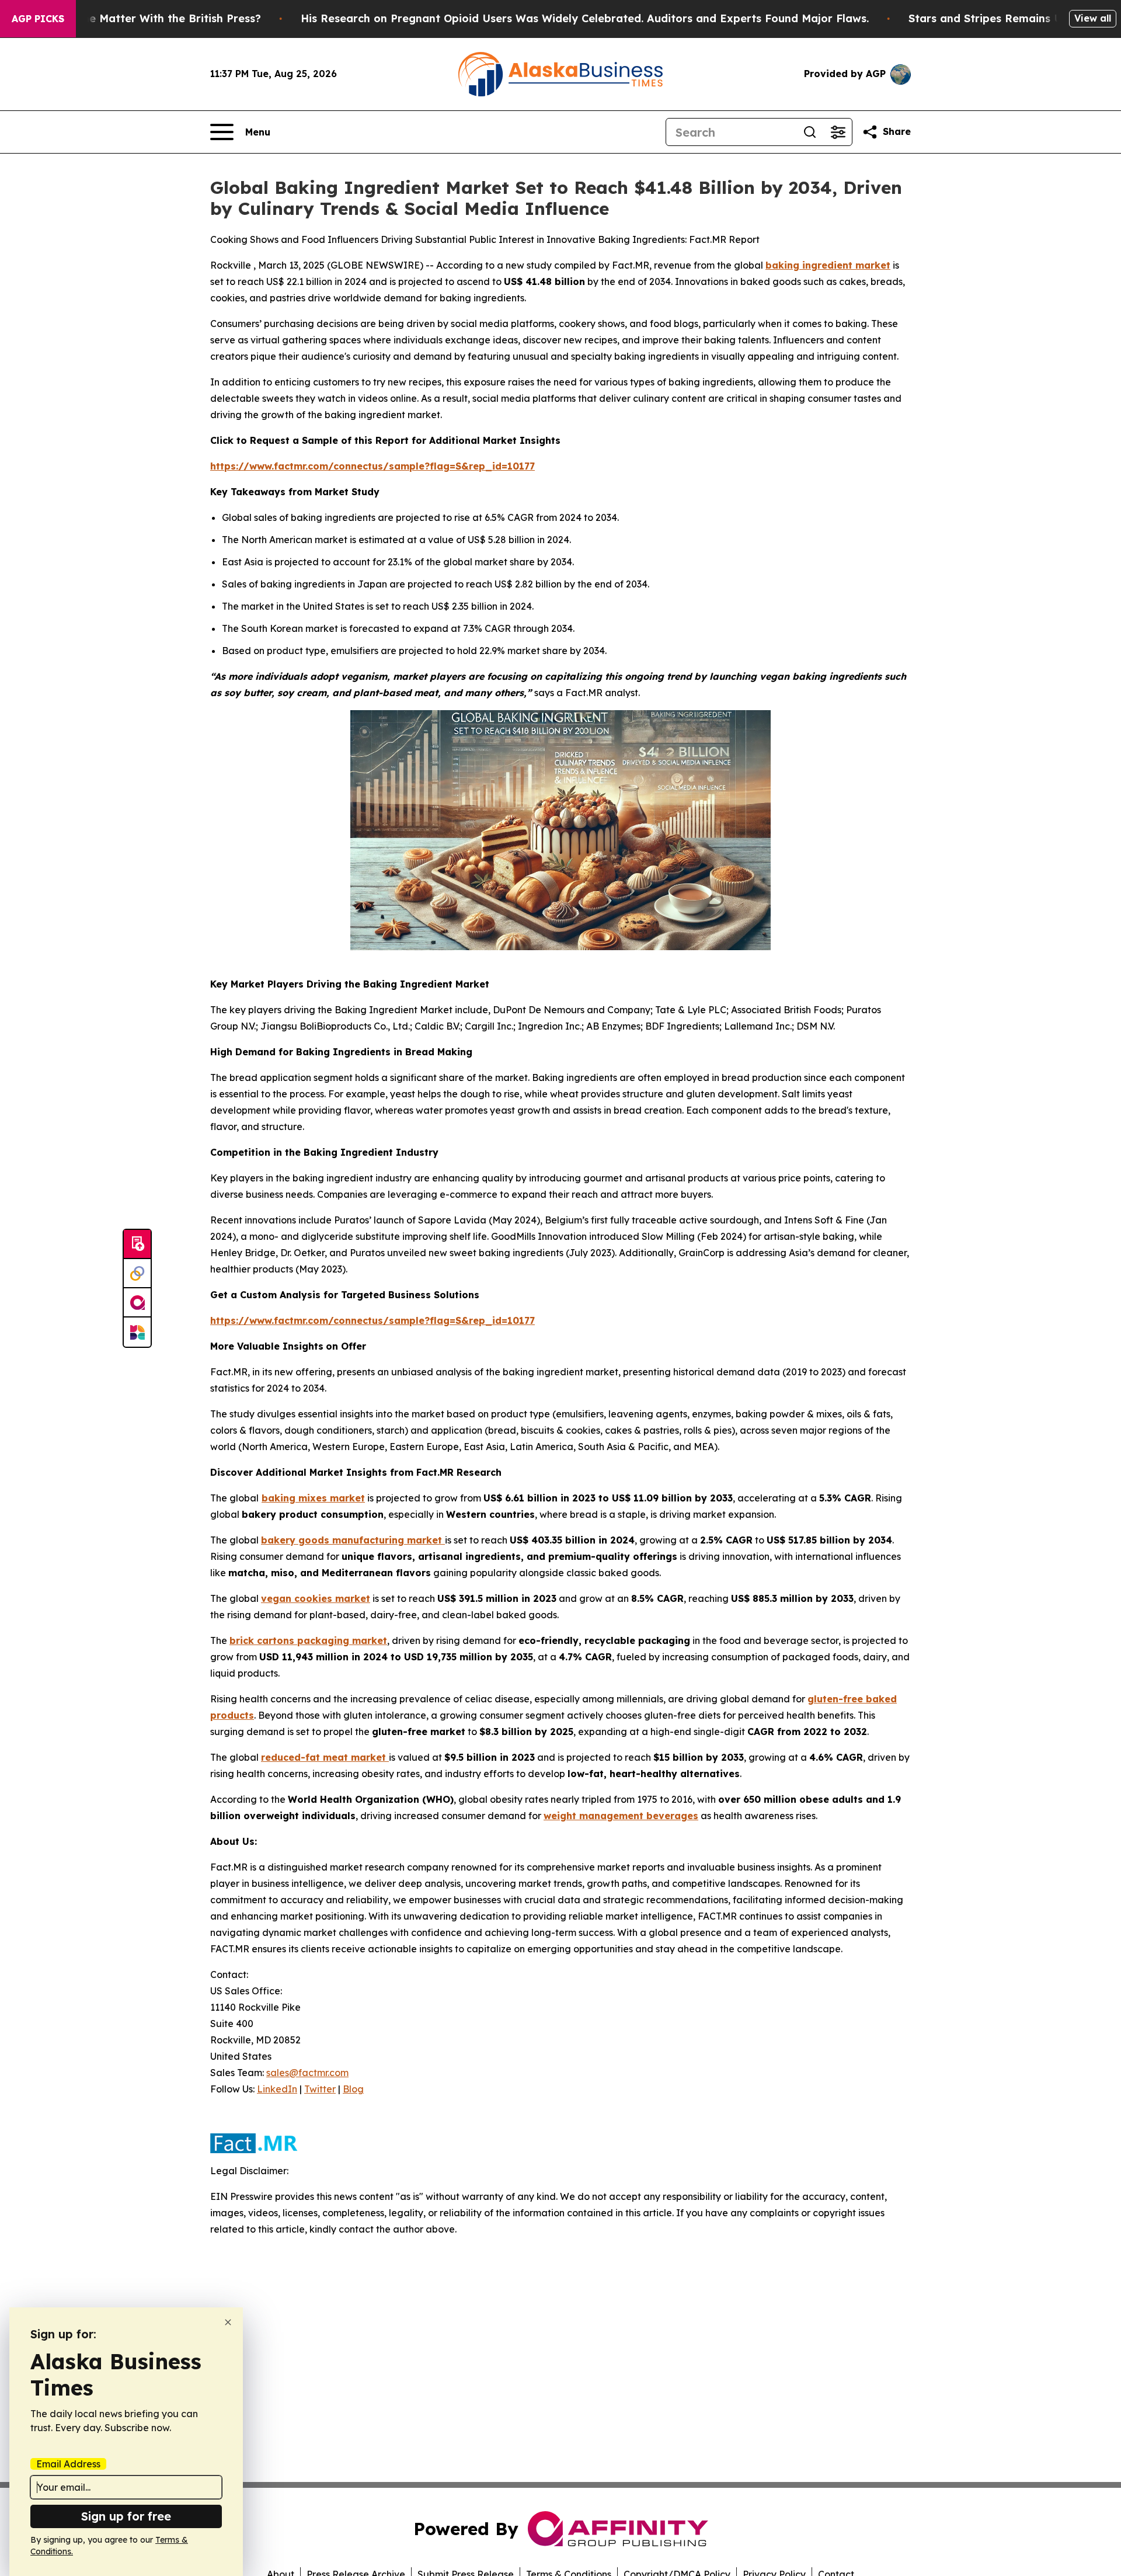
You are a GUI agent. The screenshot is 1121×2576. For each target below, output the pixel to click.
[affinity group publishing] (137, 1303)
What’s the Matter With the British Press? (149, 18)
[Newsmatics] (137, 1332)
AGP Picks (38, 19)
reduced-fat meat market (325, 1757)
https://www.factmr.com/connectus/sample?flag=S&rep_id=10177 (372, 466)
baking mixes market (313, 1498)
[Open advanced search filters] (838, 132)
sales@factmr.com (307, 2073)
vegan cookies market (316, 1598)
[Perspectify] (137, 1274)
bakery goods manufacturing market (353, 1540)
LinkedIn (277, 2089)
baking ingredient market (828, 265)
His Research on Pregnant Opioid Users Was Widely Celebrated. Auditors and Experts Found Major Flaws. (585, 18)
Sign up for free (126, 2516)
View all (1093, 18)
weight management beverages (621, 1816)
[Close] (228, 2322)
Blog (353, 2089)
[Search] (810, 132)
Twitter (320, 2089)
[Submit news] (137, 1244)
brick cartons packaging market (308, 1640)
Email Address (68, 2464)
